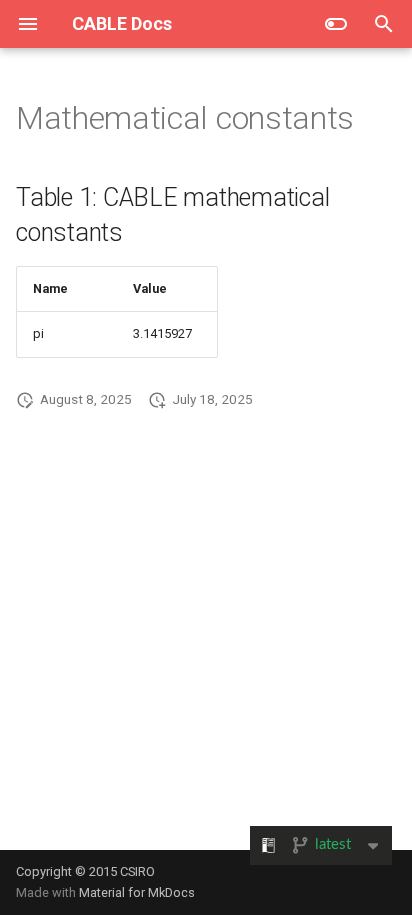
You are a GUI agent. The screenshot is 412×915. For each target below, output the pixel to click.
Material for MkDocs (137, 892)
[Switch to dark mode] (336, 24)
